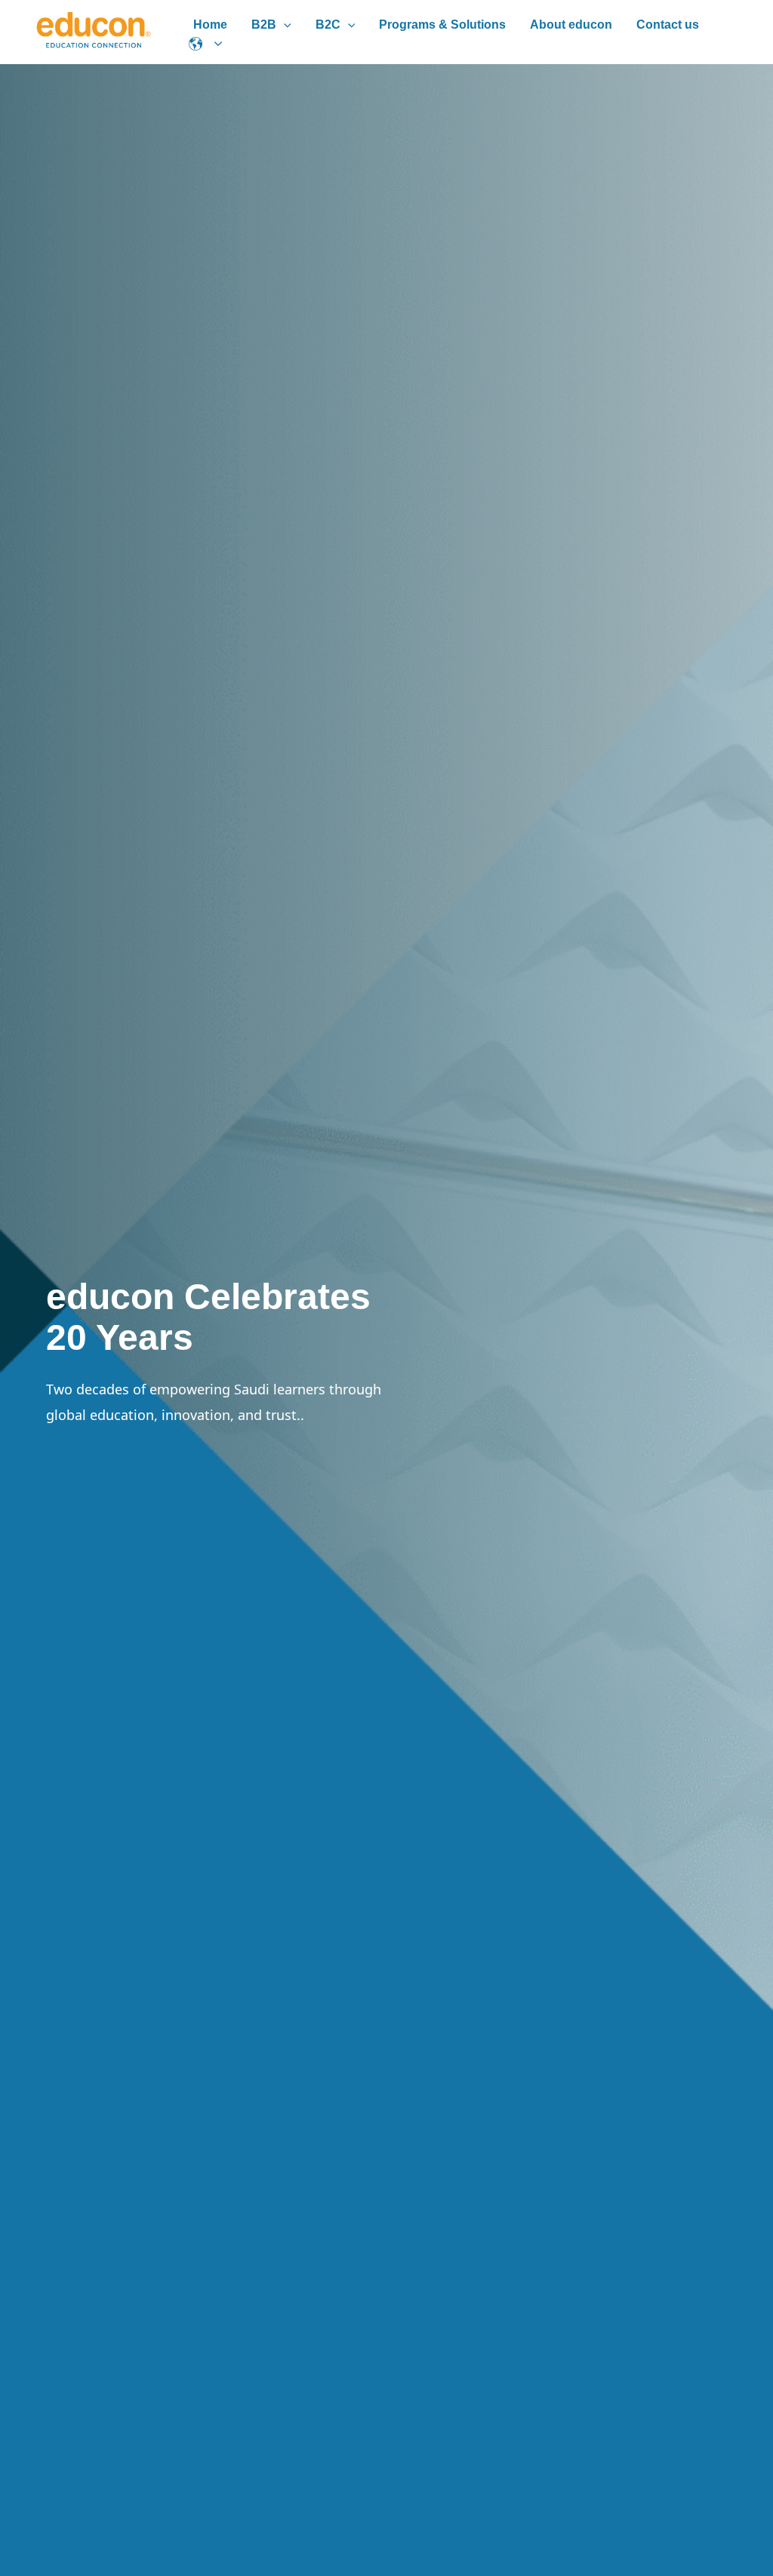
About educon (571, 25)
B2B (264, 25)
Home (210, 25)
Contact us (668, 25)
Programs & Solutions (442, 25)
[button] (284, 25)
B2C (328, 25)
